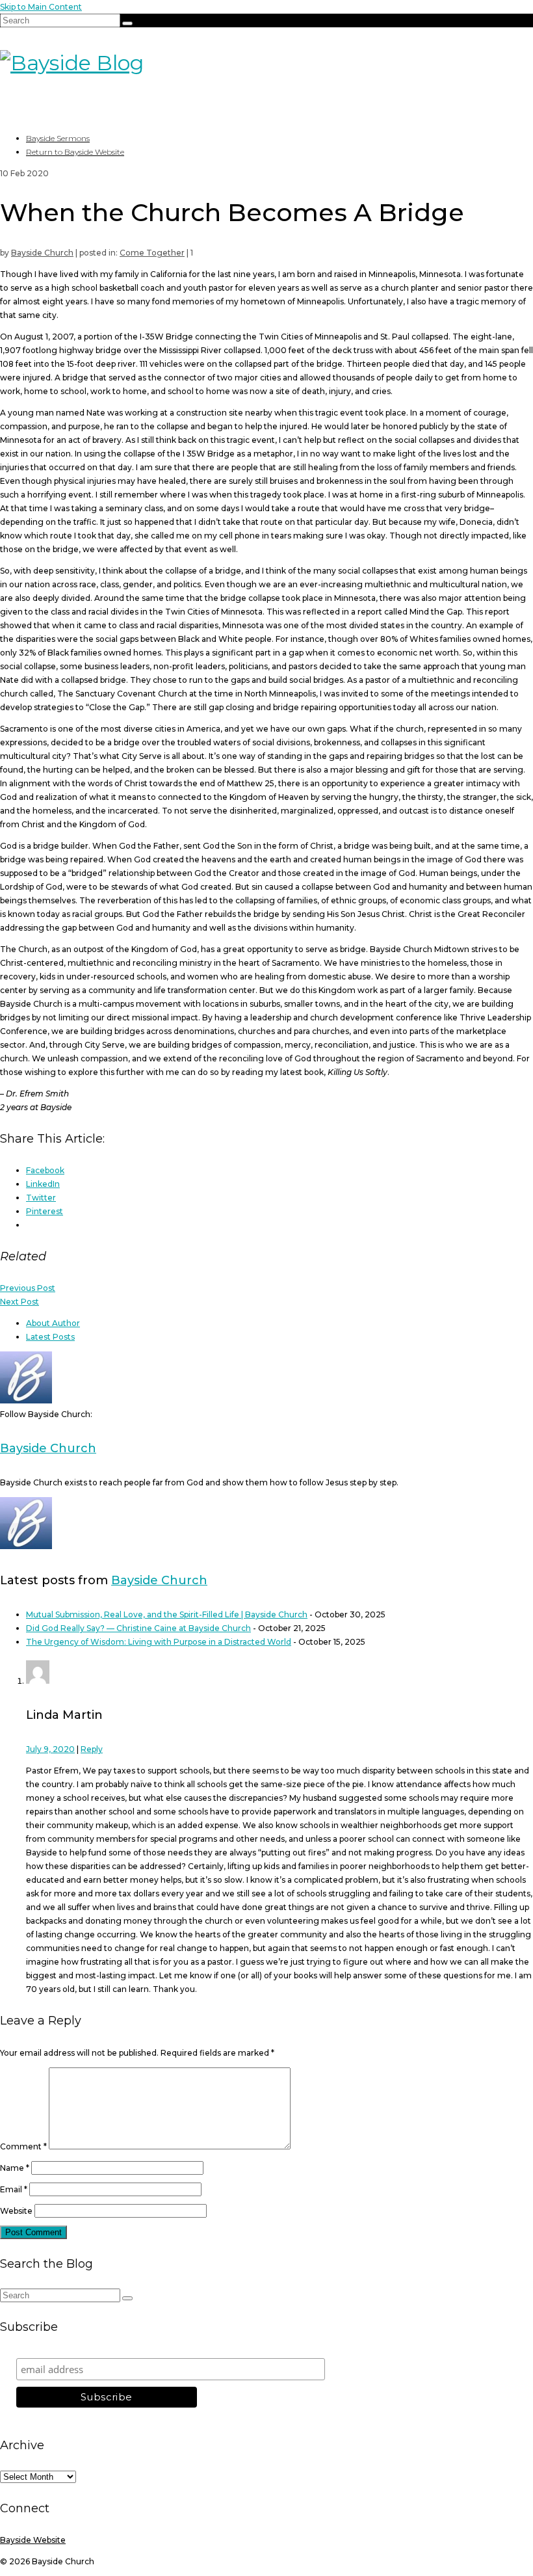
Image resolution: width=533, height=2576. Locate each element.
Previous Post (28, 1288)
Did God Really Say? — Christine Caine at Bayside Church (138, 1628)
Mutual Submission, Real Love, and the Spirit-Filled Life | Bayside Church (167, 1614)
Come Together (152, 253)
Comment (23, 2146)
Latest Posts (50, 1337)
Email (14, 2189)
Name (15, 2168)
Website (16, 2211)
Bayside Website (33, 2540)
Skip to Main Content (41, 7)
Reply (92, 1749)
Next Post (19, 1302)
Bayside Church (42, 253)
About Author (53, 1323)
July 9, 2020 (50, 1749)
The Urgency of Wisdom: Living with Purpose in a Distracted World (159, 1642)
